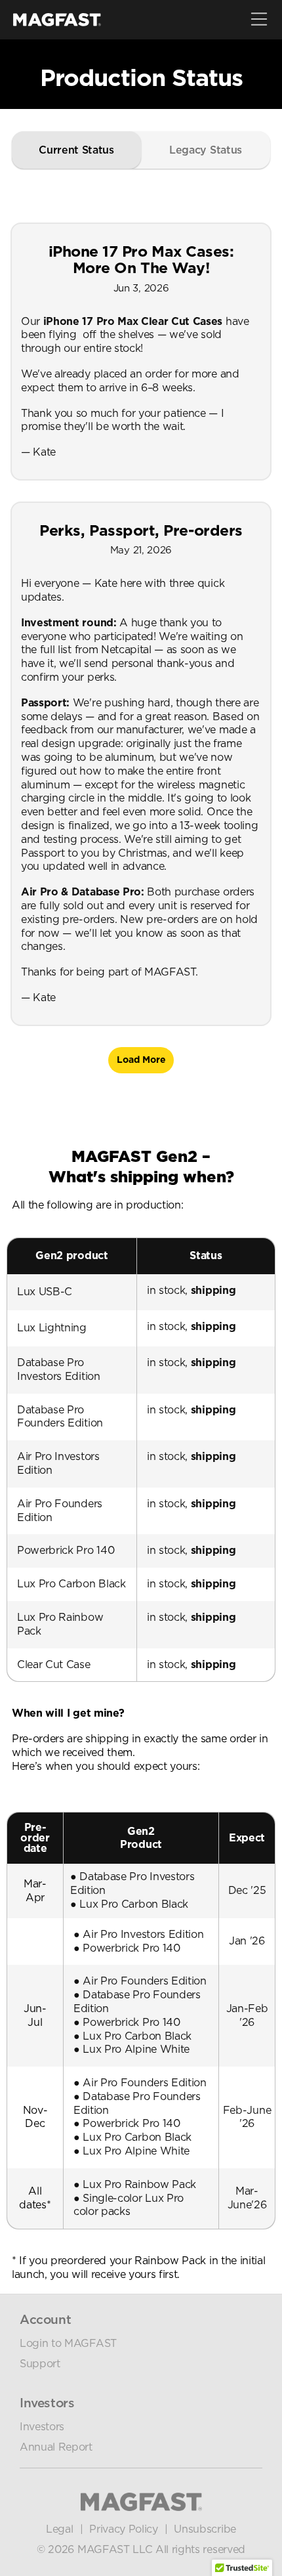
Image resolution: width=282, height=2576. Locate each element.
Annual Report (56, 2447)
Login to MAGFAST (68, 2343)
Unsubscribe (205, 2529)
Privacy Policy (124, 2529)
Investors (42, 2427)
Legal (59, 2529)
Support (40, 2364)
